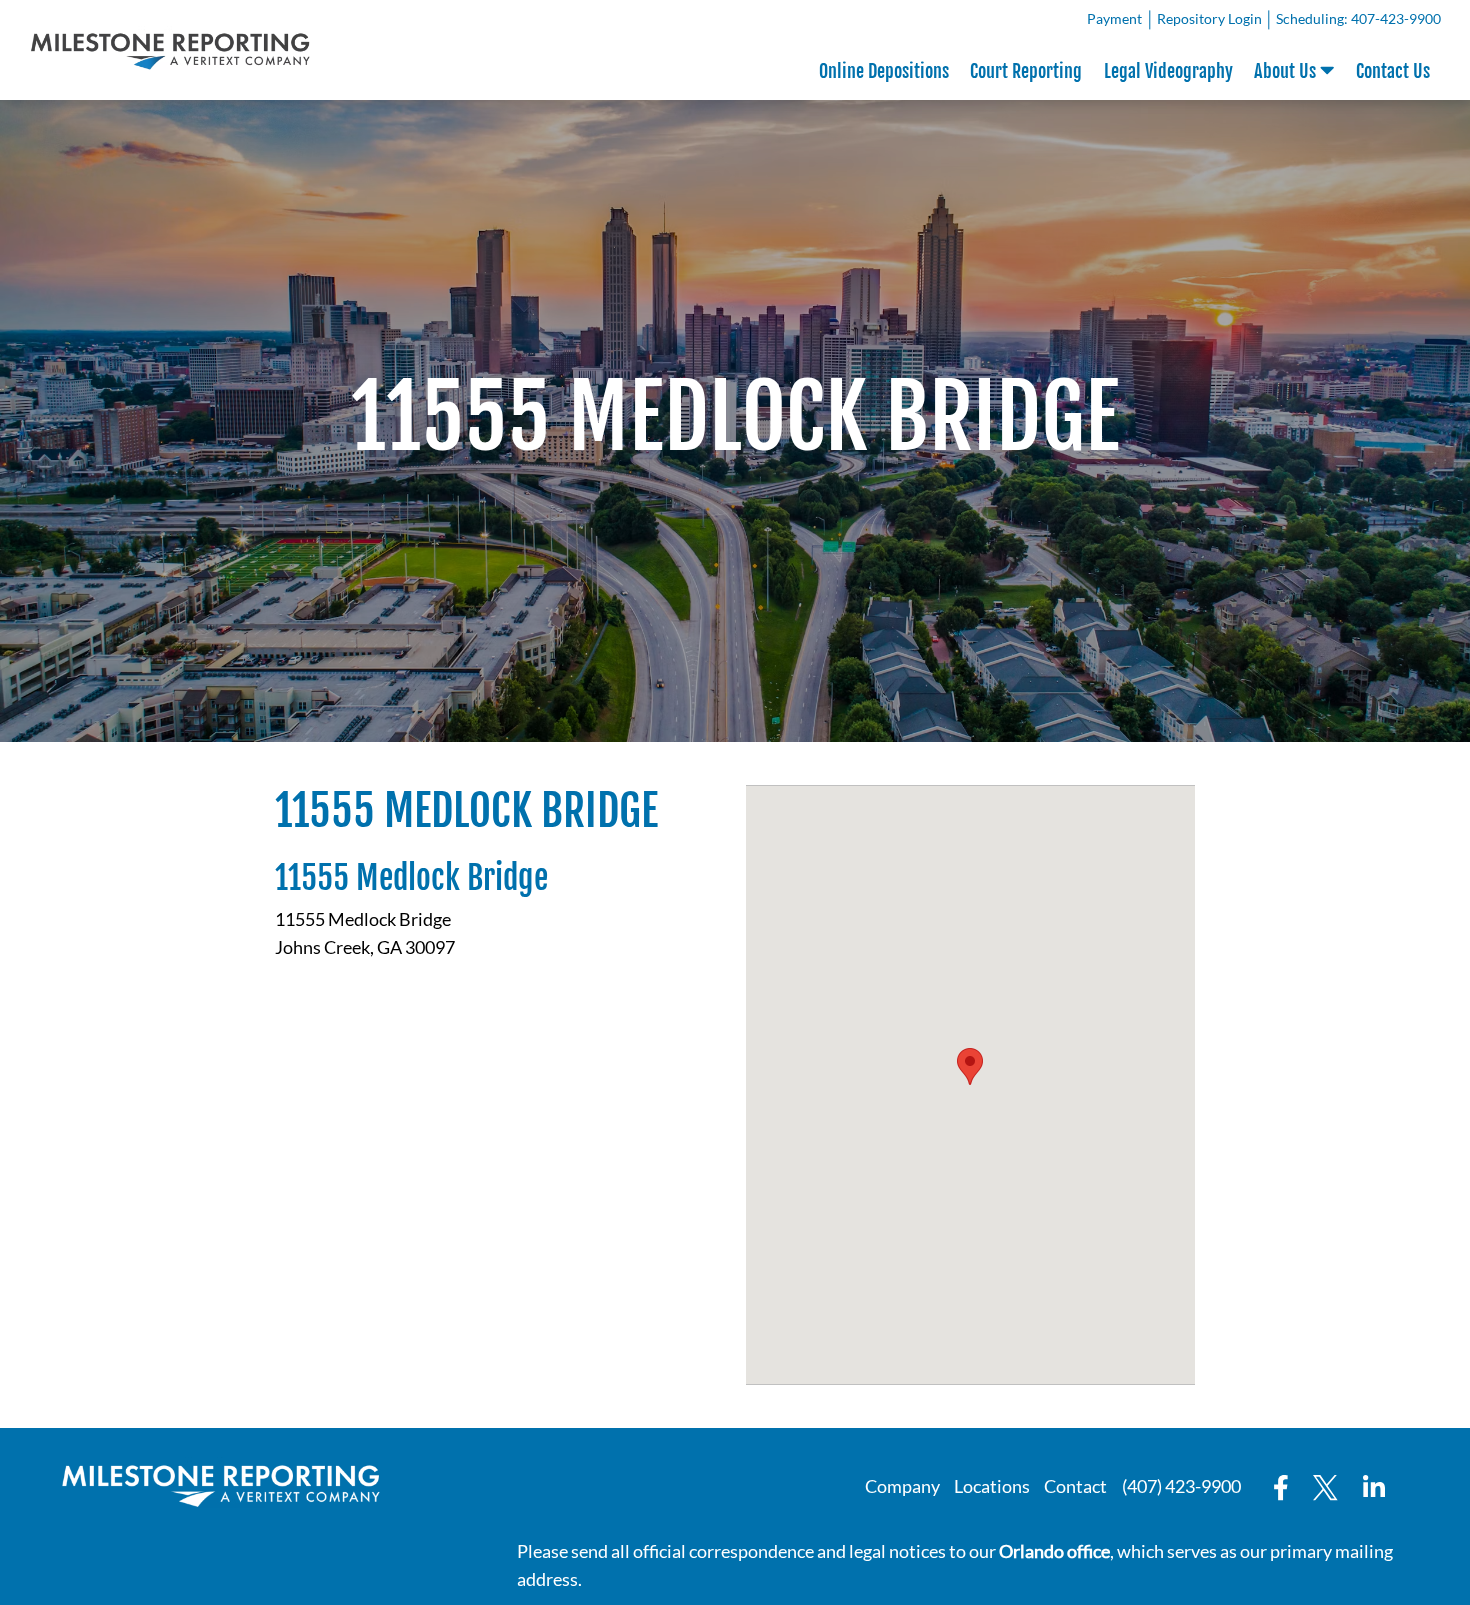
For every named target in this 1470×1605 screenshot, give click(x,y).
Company (902, 1486)
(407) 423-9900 (1181, 1486)
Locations (992, 1486)
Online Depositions (884, 71)
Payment (1117, 22)
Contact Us (1393, 71)
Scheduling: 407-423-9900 (1358, 19)
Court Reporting (1026, 71)
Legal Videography (1168, 71)
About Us (1287, 71)
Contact (1075, 1486)
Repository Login (1212, 22)
